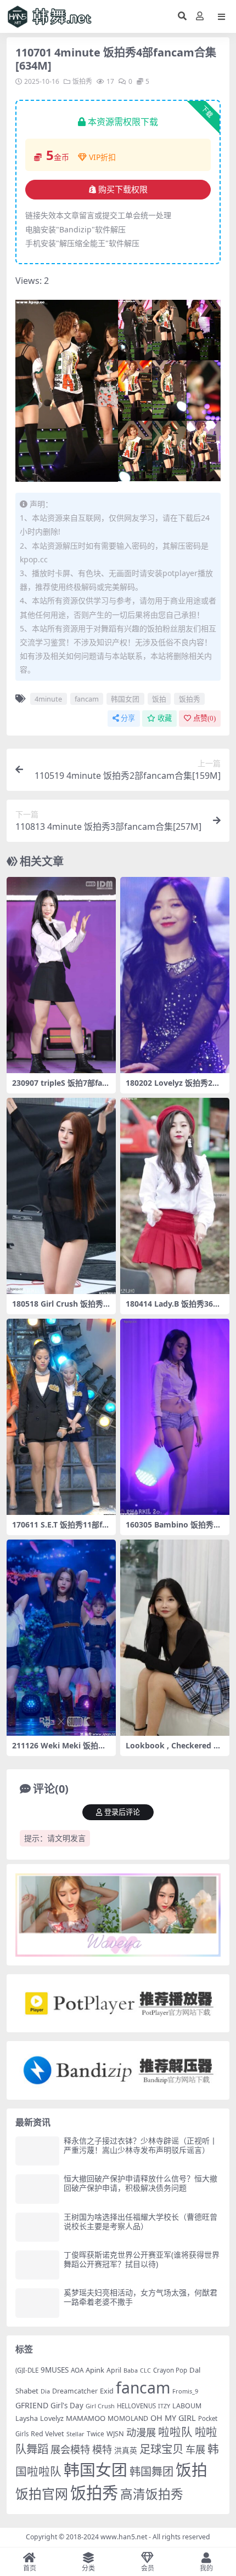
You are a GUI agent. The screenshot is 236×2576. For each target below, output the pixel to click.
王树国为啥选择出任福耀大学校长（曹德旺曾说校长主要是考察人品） (141, 2221)
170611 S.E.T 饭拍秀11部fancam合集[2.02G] (59, 1529)
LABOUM (187, 2406)
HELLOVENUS (136, 2406)
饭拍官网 (42, 2494)
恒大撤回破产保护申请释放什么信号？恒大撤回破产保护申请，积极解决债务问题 (141, 2183)
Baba (131, 2370)
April (114, 2370)
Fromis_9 (185, 2391)
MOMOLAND (128, 2418)
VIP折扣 (102, 157)
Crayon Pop (170, 2370)
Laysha (27, 2418)
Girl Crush (100, 2406)
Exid (107, 2391)
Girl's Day (67, 2406)
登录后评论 (122, 1812)
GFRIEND (32, 2405)
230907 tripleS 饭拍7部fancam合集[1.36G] (60, 1087)
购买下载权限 (123, 190)
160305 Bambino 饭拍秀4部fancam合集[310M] (172, 1529)
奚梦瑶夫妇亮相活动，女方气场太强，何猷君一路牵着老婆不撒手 (141, 2297)
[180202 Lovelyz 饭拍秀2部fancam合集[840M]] (175, 975)
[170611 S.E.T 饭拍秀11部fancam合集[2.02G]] (61, 1417)
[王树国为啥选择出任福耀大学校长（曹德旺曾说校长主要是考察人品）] (37, 2227)
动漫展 (141, 2432)
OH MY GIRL (173, 2418)
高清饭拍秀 (152, 2494)
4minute (48, 699)
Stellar (75, 2434)
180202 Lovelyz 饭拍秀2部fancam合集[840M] (174, 1087)
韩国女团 (125, 699)
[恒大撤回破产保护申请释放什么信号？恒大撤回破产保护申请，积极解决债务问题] (37, 2189)
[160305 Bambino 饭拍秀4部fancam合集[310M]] (175, 1417)
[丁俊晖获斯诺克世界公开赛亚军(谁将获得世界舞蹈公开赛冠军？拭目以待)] (37, 2265)
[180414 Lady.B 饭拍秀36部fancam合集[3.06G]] (175, 1196)
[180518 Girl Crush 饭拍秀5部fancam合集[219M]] (61, 1196)
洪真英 (126, 2450)
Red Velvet (47, 2434)
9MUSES (55, 2370)
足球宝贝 (161, 2449)
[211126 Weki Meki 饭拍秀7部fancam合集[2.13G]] (61, 1638)
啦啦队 (175, 2432)
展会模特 (70, 2449)
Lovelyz (52, 2418)
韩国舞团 (151, 2471)
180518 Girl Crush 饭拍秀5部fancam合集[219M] (60, 1308)
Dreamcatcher (75, 2391)
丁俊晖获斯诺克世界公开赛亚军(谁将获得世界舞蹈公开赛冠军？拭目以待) (142, 2259)
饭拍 (159, 699)
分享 (128, 718)
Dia (45, 2391)
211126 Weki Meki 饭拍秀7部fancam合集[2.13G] (61, 1750)
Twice (95, 2434)
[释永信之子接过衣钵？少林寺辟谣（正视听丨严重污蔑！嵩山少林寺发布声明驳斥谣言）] (37, 2151)
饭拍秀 (82, 81)
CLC (145, 2370)
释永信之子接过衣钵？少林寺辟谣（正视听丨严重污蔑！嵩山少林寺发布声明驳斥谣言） (141, 2145)
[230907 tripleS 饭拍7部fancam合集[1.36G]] (61, 975)
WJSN (115, 2433)
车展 (195, 2449)
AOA (77, 2370)
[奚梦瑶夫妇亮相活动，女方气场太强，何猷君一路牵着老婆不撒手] (37, 2303)
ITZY (164, 2406)
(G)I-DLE (27, 2370)
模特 (102, 2449)
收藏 (165, 718)
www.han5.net (124, 2537)
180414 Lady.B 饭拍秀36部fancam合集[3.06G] (175, 1308)
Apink (95, 2370)
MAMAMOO (86, 2418)
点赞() (204, 718)
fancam (87, 699)
